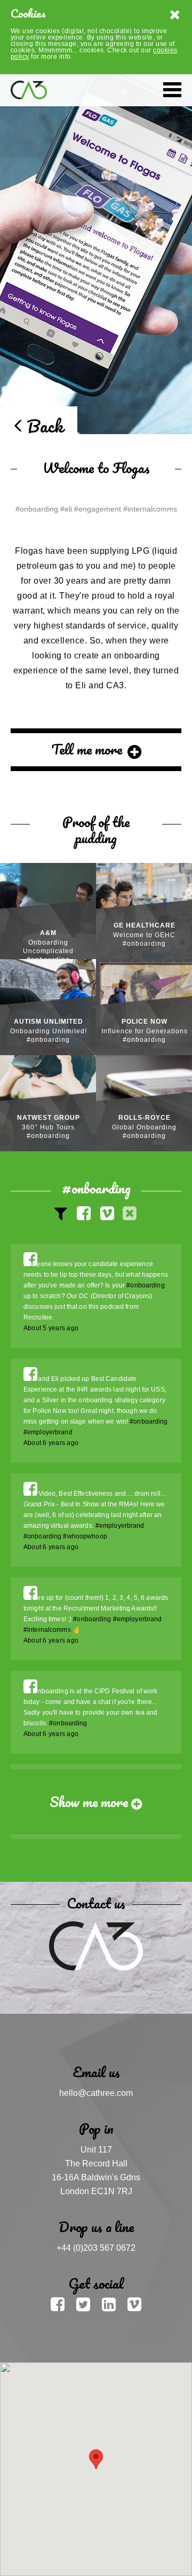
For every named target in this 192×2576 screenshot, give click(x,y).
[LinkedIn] (111, 2304)
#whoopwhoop (85, 1536)
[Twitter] (85, 2304)
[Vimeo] (134, 2304)
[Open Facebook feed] (30, 1260)
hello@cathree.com (96, 2093)
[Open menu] (172, 90)
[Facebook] (60, 2304)
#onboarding (145, 1285)
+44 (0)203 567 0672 (96, 2248)
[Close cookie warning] (175, 16)
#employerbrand (48, 1432)
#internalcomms (47, 1630)
